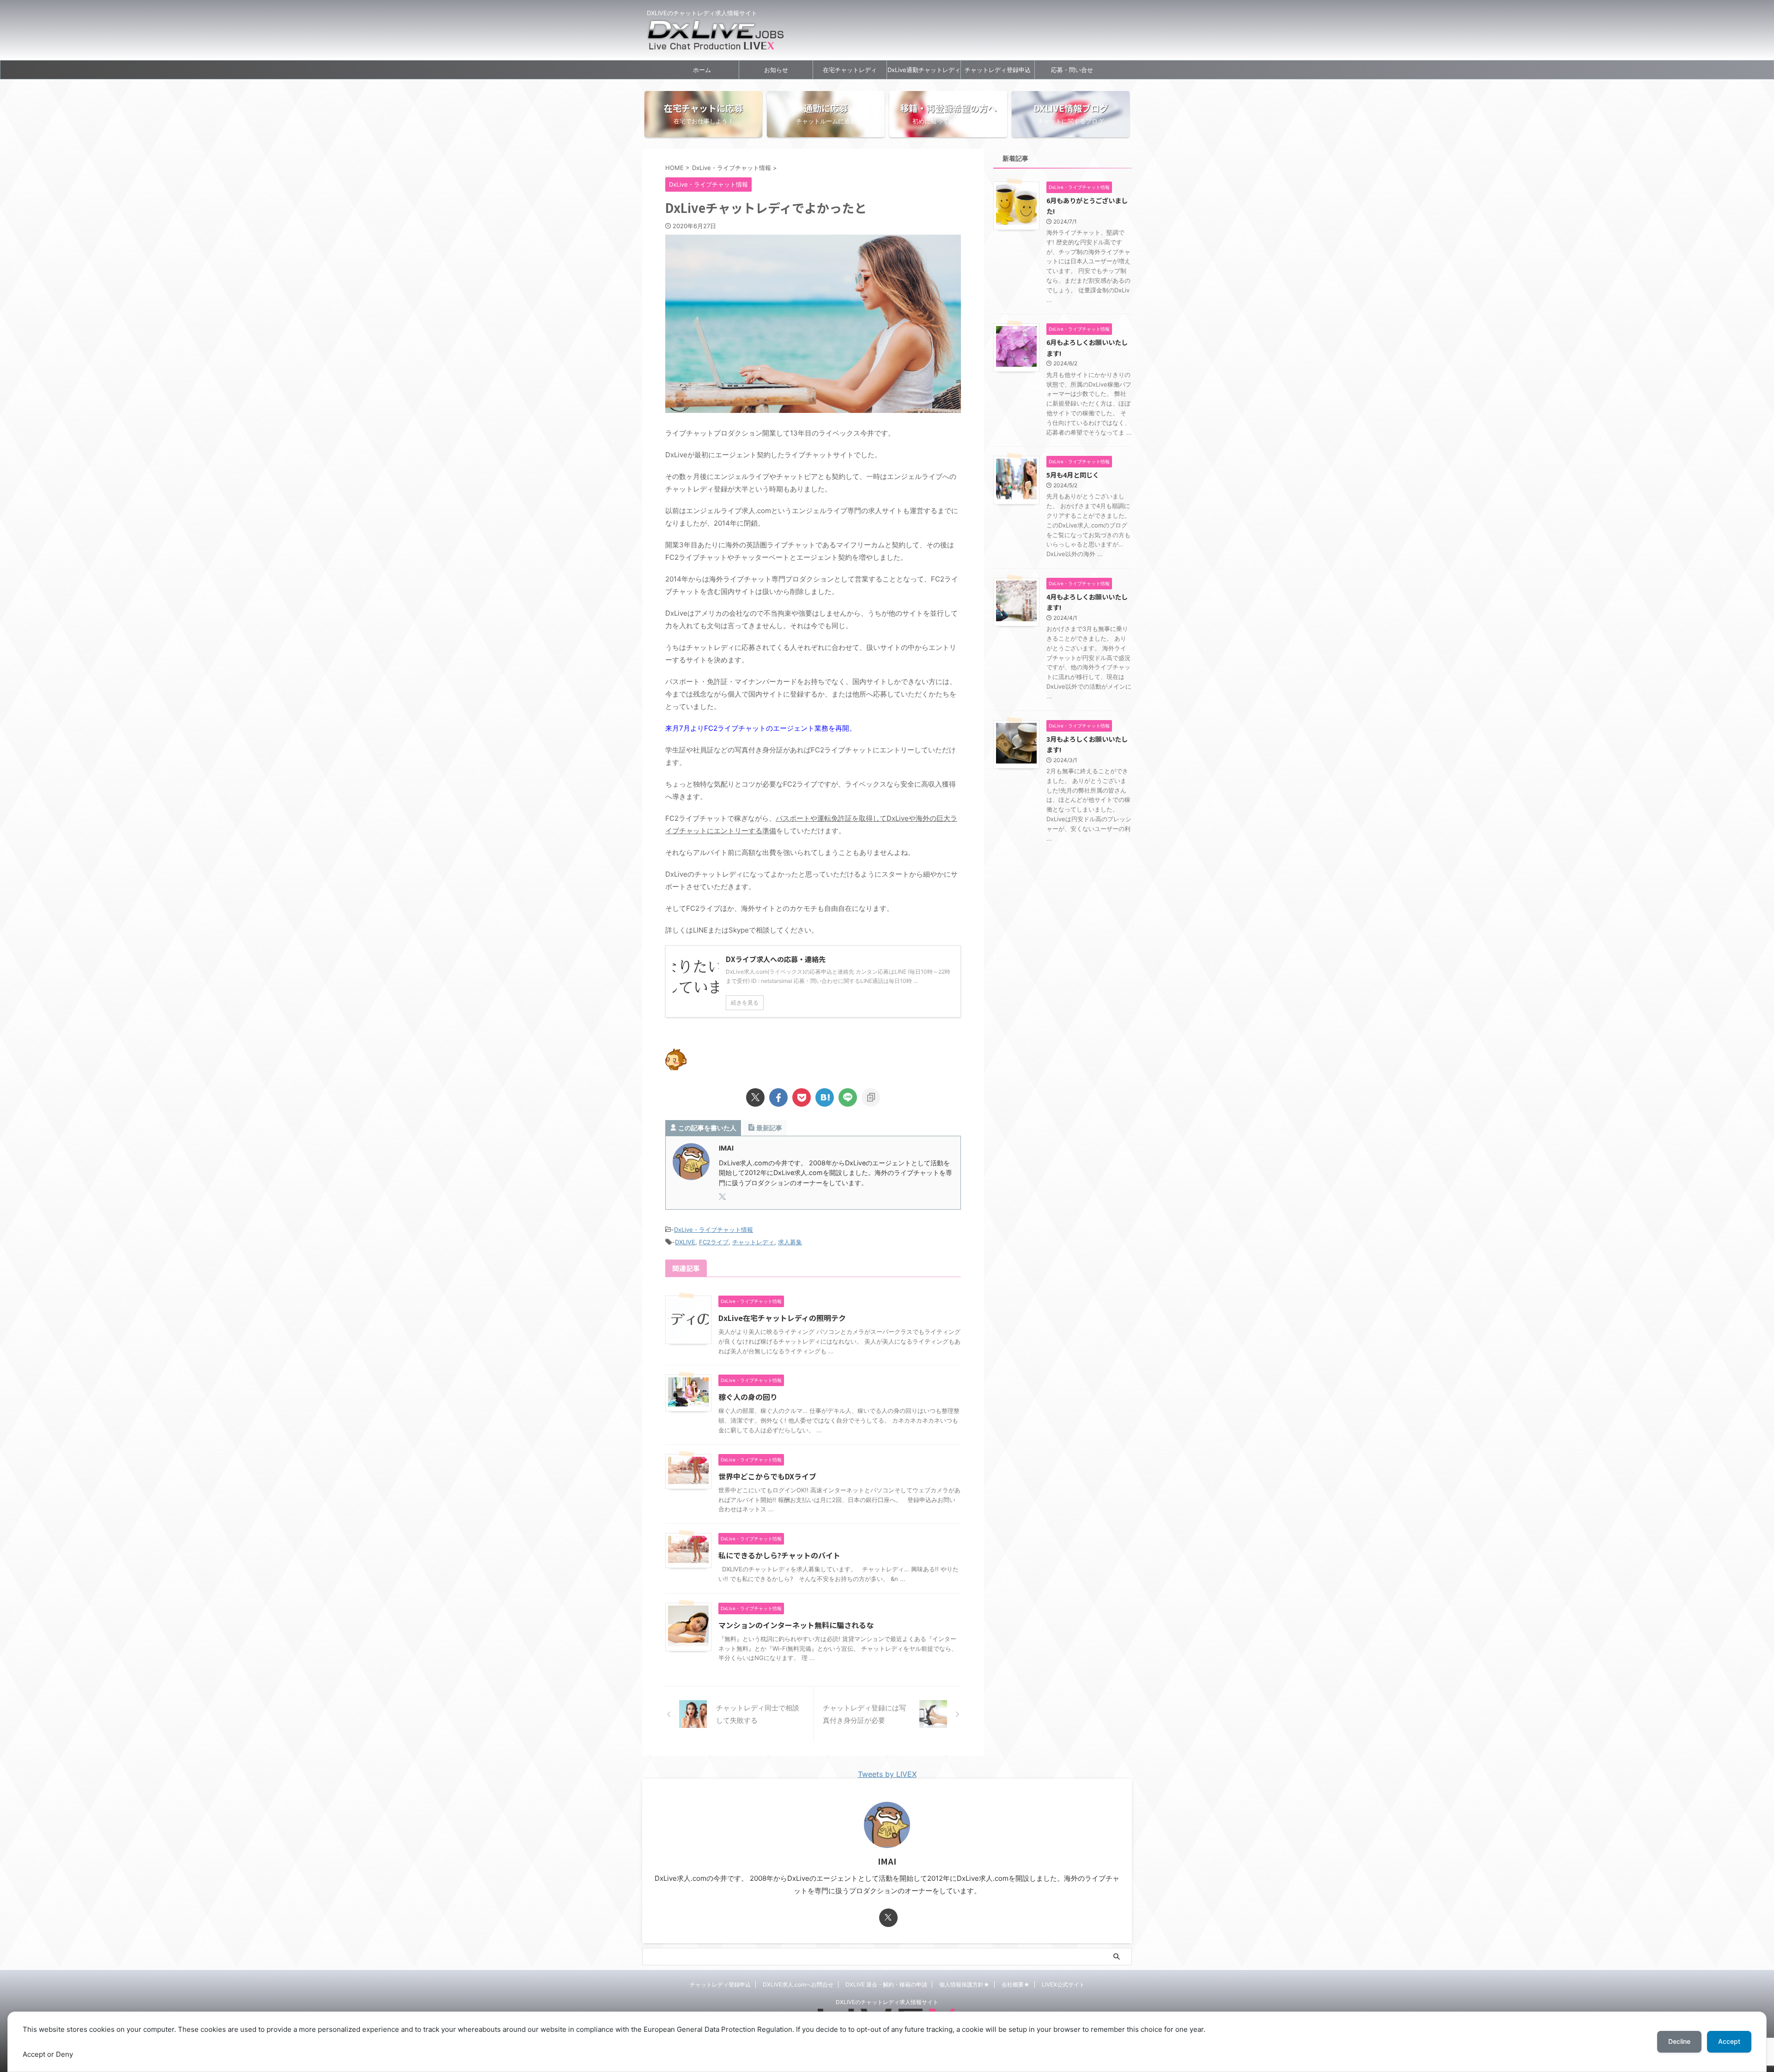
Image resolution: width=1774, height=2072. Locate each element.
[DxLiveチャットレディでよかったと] (825, 1097)
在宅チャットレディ (850, 70)
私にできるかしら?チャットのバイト (779, 1555)
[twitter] (755, 1097)
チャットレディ (753, 1242)
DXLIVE (685, 1242)
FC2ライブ (714, 1242)
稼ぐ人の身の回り (748, 1397)
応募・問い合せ (1072, 70)
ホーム (702, 70)
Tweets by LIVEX (887, 1774)
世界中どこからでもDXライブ (767, 1476)
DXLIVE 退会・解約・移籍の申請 (886, 1984)
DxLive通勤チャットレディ (924, 70)
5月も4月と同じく (1073, 475)
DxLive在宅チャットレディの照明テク (782, 1318)
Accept (1729, 2041)
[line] (848, 1097)
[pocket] (802, 1097)
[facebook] (778, 1097)
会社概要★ (1016, 1984)
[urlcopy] (871, 1097)
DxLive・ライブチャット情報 (714, 1230)
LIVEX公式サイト (1063, 1984)
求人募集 (790, 1242)
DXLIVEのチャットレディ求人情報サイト (887, 2002)
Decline (1679, 2041)
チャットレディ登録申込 (998, 70)
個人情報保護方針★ (964, 1984)
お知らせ (776, 70)
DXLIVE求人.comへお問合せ (798, 1984)
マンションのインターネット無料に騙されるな (796, 1625)
